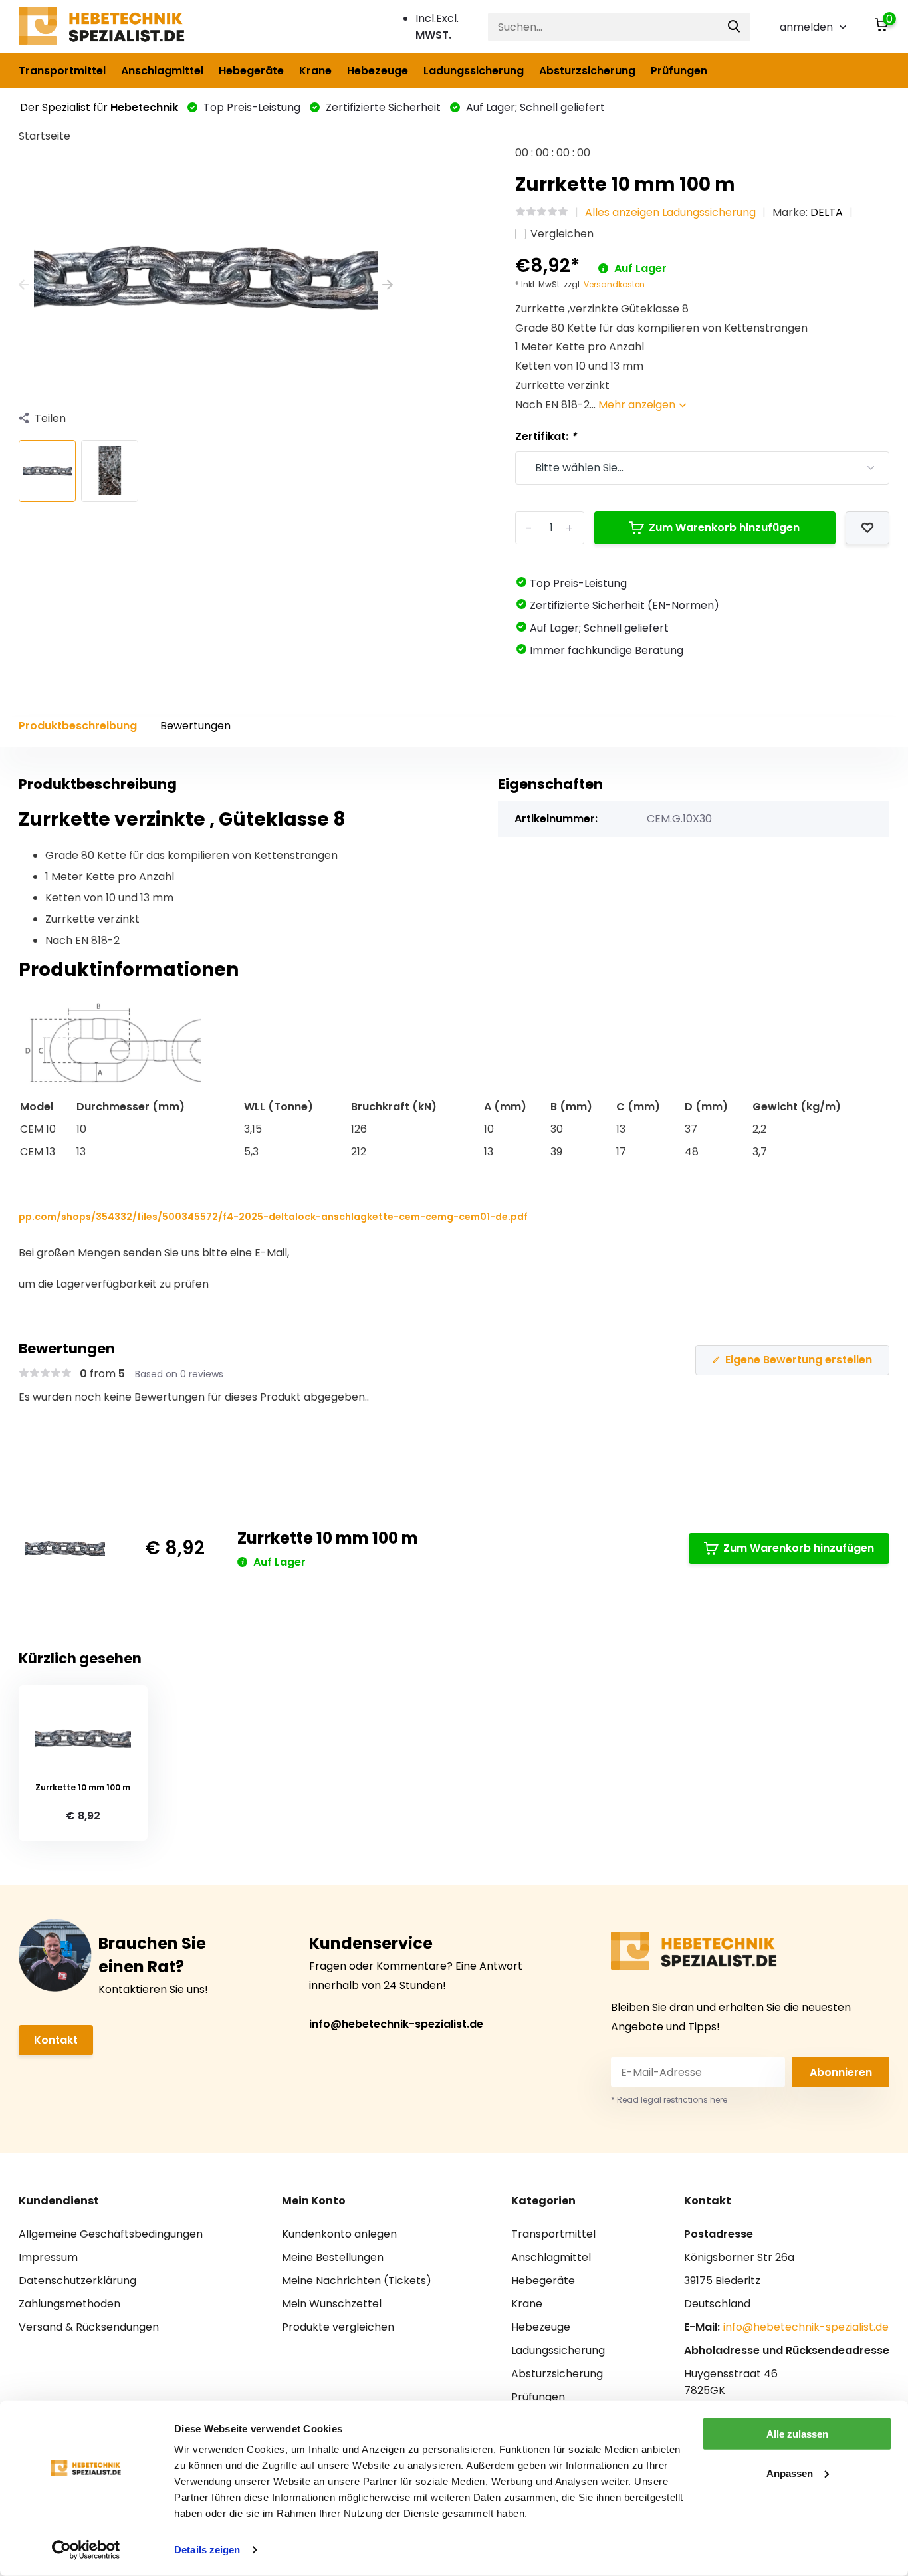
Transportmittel (62, 71)
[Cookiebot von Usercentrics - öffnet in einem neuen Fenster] (86, 2550)
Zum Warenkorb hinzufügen (724, 527)
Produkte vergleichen (338, 2327)
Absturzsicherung (587, 71)
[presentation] (24, 286)
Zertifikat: (546, 436)
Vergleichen (562, 234)
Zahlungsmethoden (69, 2304)
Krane (315, 71)
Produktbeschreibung (78, 726)
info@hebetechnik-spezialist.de (396, 2024)
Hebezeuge (378, 71)
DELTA (827, 212)
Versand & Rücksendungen (89, 2327)
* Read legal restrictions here (669, 2100)
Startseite (45, 136)
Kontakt (56, 2040)
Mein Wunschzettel (332, 2304)
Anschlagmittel (162, 71)
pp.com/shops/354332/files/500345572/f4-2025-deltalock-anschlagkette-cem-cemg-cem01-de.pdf (273, 1217)
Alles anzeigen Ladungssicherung (670, 212)
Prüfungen (679, 71)
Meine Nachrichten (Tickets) (357, 2281)
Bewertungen (195, 726)
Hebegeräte (251, 71)
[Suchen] (735, 27)
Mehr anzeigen (638, 405)
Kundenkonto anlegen (339, 2234)
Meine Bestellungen (333, 2257)
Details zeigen (207, 2550)
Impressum (48, 2257)
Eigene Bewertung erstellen (799, 1360)
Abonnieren (841, 2072)
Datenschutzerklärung (77, 2281)
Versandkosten (614, 284)
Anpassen (790, 2473)
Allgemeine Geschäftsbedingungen (111, 2234)
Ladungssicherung (474, 71)
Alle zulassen (797, 2434)
